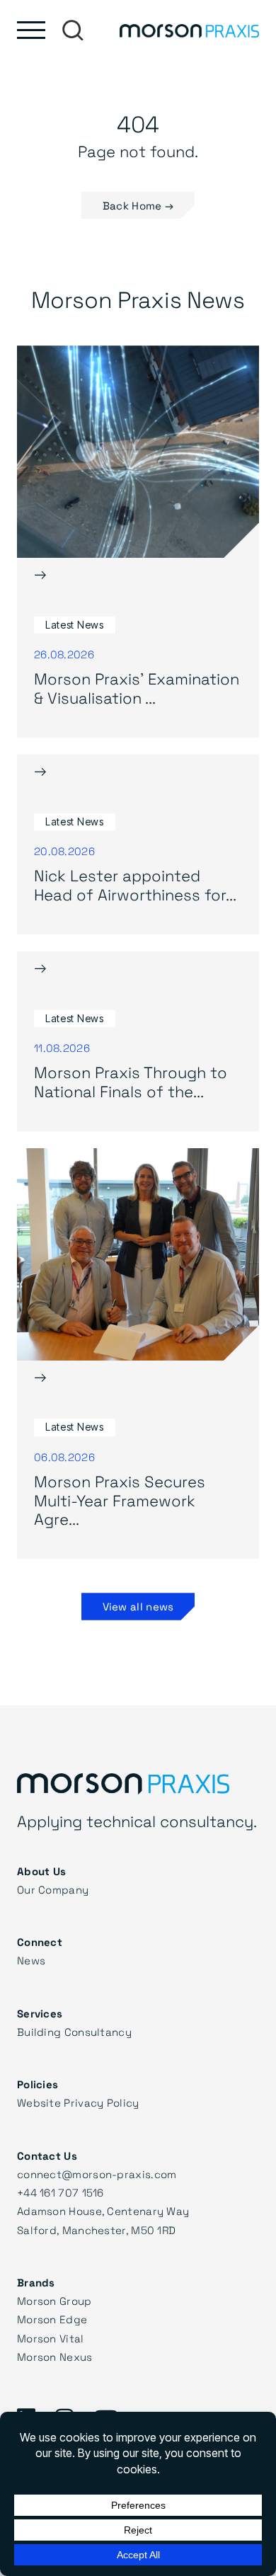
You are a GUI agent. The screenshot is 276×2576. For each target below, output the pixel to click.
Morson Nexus (55, 2357)
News (31, 1960)
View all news (138, 1606)
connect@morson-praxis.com (97, 2174)
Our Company (53, 1889)
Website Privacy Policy (78, 2102)
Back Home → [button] (138, 205)
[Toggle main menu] (31, 30)
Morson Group (54, 2301)
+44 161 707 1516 (61, 2192)
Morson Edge (52, 2319)
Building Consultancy (74, 2032)
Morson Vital (51, 2338)
